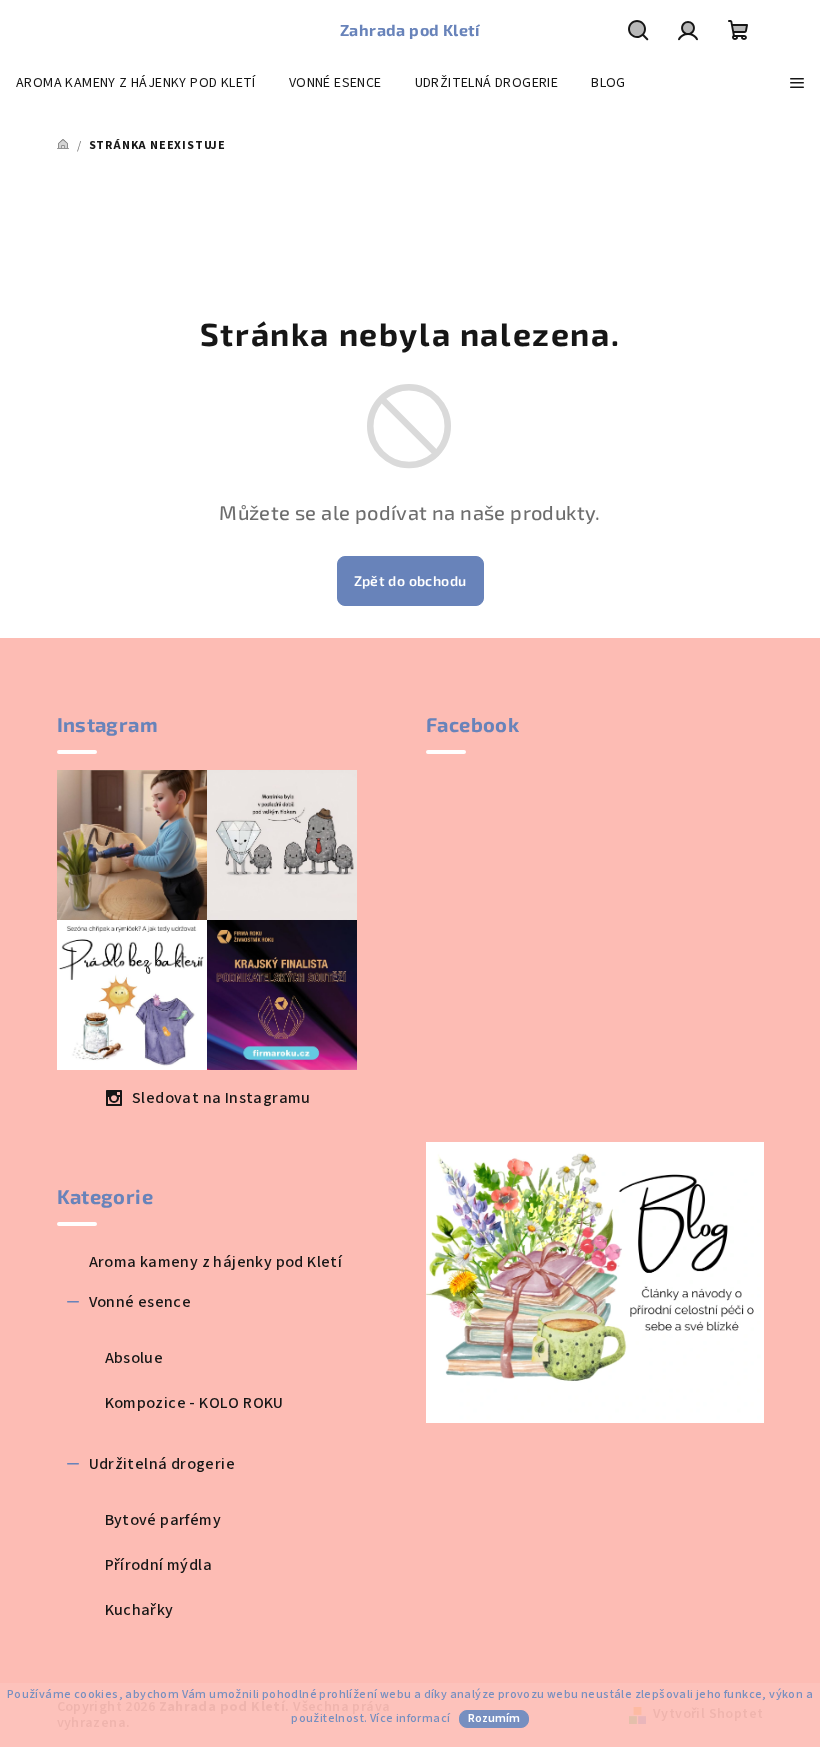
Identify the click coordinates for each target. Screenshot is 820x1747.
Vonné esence (140, 1302)
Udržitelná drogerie (162, 1464)
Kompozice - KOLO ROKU (194, 1403)
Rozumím (494, 1718)
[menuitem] (136, 83)
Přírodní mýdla (159, 1565)
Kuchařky (139, 1610)
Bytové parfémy (163, 1520)
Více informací (410, 1718)
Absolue (134, 1358)
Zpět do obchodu (410, 580)
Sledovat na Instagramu (221, 1098)
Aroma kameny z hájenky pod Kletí (216, 1262)
